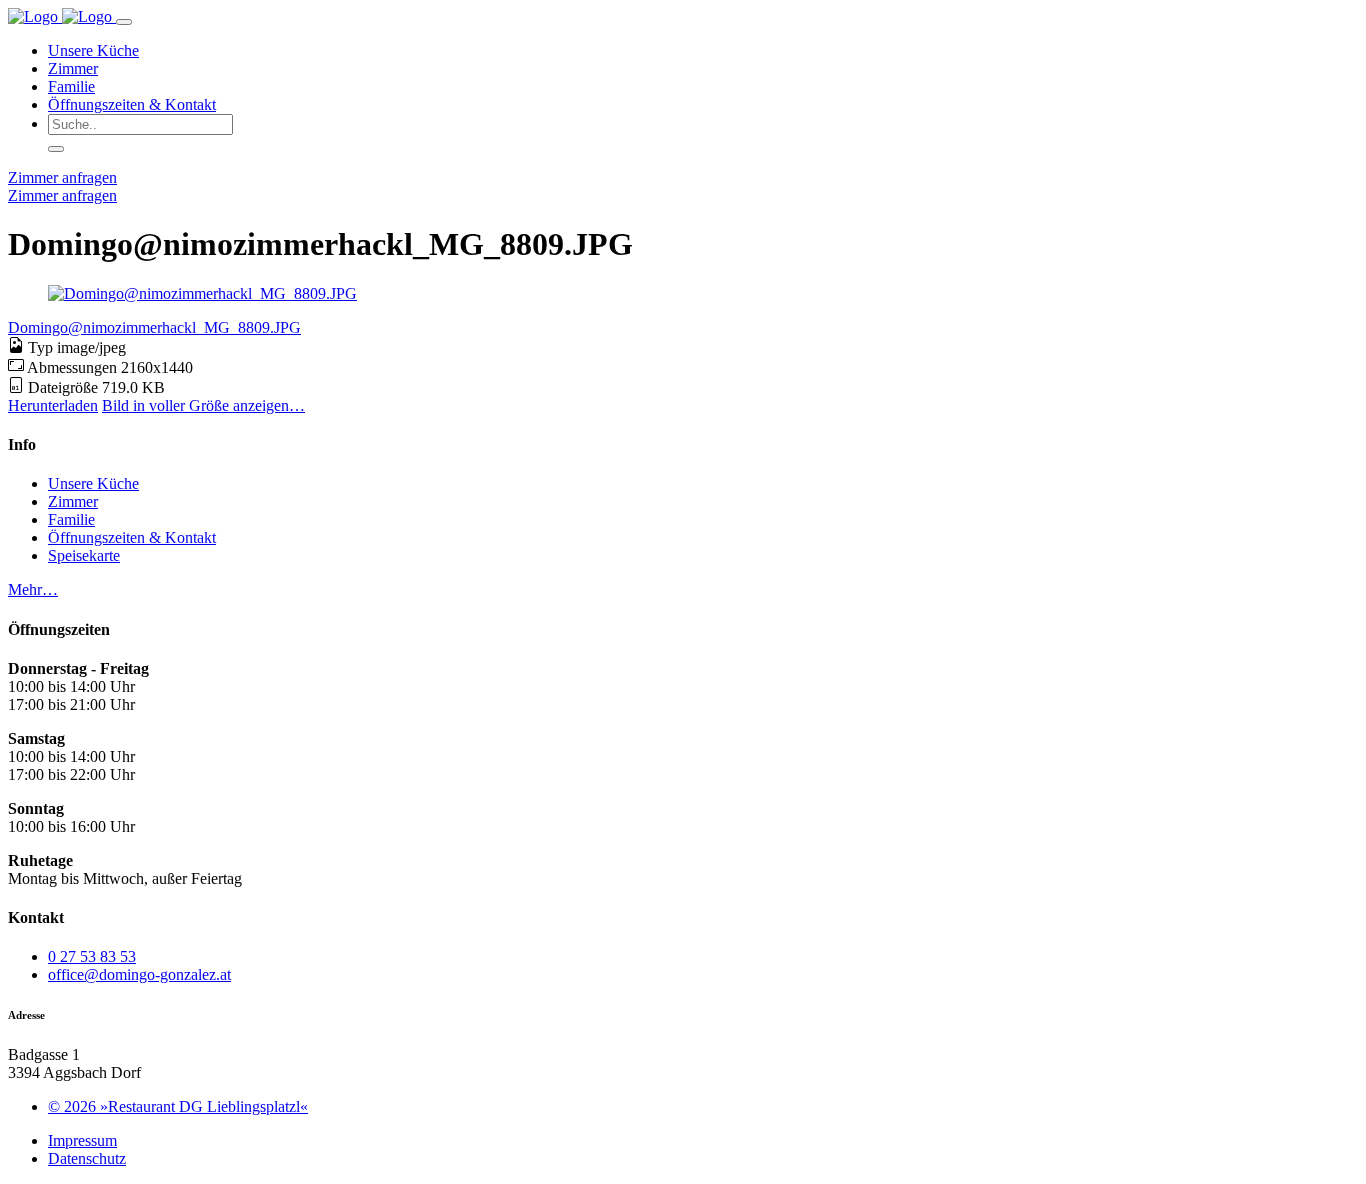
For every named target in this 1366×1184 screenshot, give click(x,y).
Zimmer (73, 68)
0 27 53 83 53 (92, 956)
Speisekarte (84, 555)
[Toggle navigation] (124, 22)
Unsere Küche (93, 50)
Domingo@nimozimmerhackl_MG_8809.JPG (154, 327)
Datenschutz (87, 1158)
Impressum (82, 1140)
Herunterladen (53, 405)
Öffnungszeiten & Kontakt (132, 104)
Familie (71, 86)
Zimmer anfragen (62, 177)
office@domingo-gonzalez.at (139, 974)
